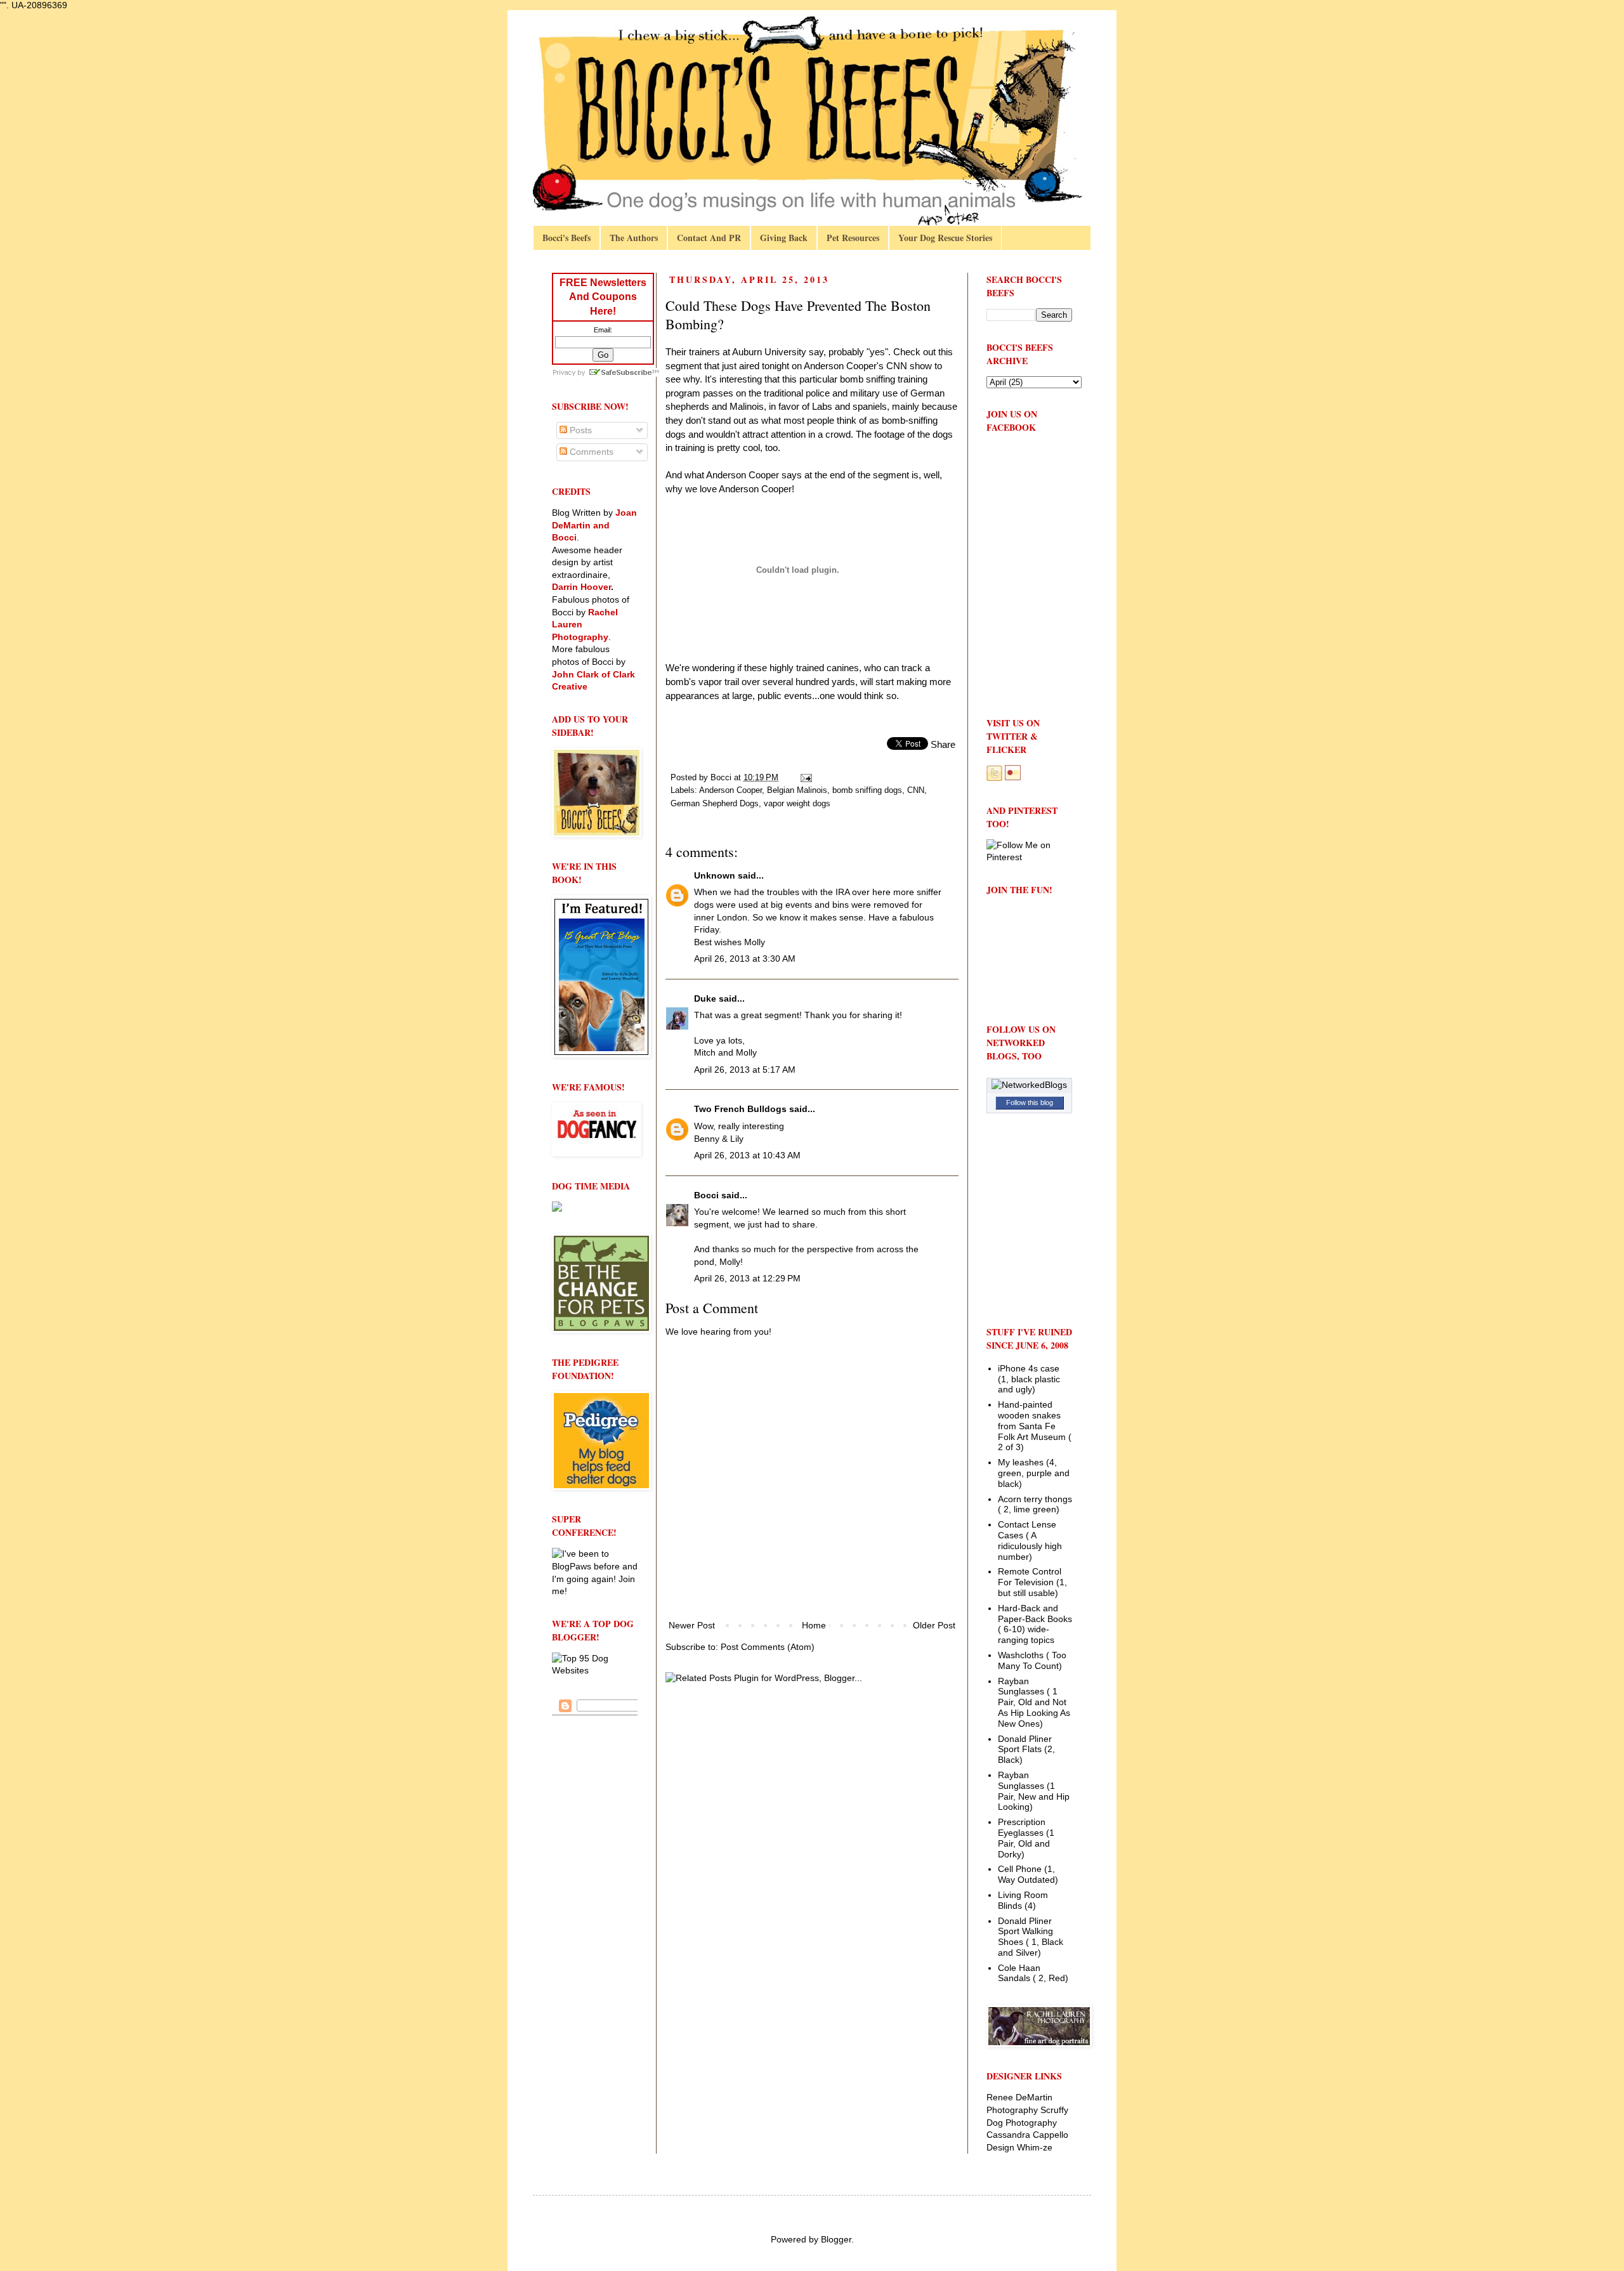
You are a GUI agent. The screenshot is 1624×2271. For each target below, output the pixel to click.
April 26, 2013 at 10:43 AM (747, 1155)
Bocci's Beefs (566, 238)
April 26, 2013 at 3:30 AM (745, 959)
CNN (916, 790)
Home (814, 1625)
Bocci (706, 1195)
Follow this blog (1030, 1103)
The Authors (634, 238)
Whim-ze (1035, 2147)
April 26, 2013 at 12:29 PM (747, 1278)
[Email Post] (806, 778)
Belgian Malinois (797, 790)
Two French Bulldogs (740, 1109)
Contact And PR (709, 238)
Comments (590, 452)
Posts (580, 430)
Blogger (836, 2239)
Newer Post (692, 1625)
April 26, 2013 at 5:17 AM (745, 1070)
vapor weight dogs (797, 804)
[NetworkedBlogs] (1029, 1085)
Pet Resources (853, 238)
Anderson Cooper (730, 790)
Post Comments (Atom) (768, 1647)
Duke (705, 998)
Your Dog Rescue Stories (945, 238)
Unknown (715, 875)
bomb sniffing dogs (867, 790)
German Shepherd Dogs (715, 804)
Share (943, 744)
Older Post (934, 1625)
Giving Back (784, 238)
